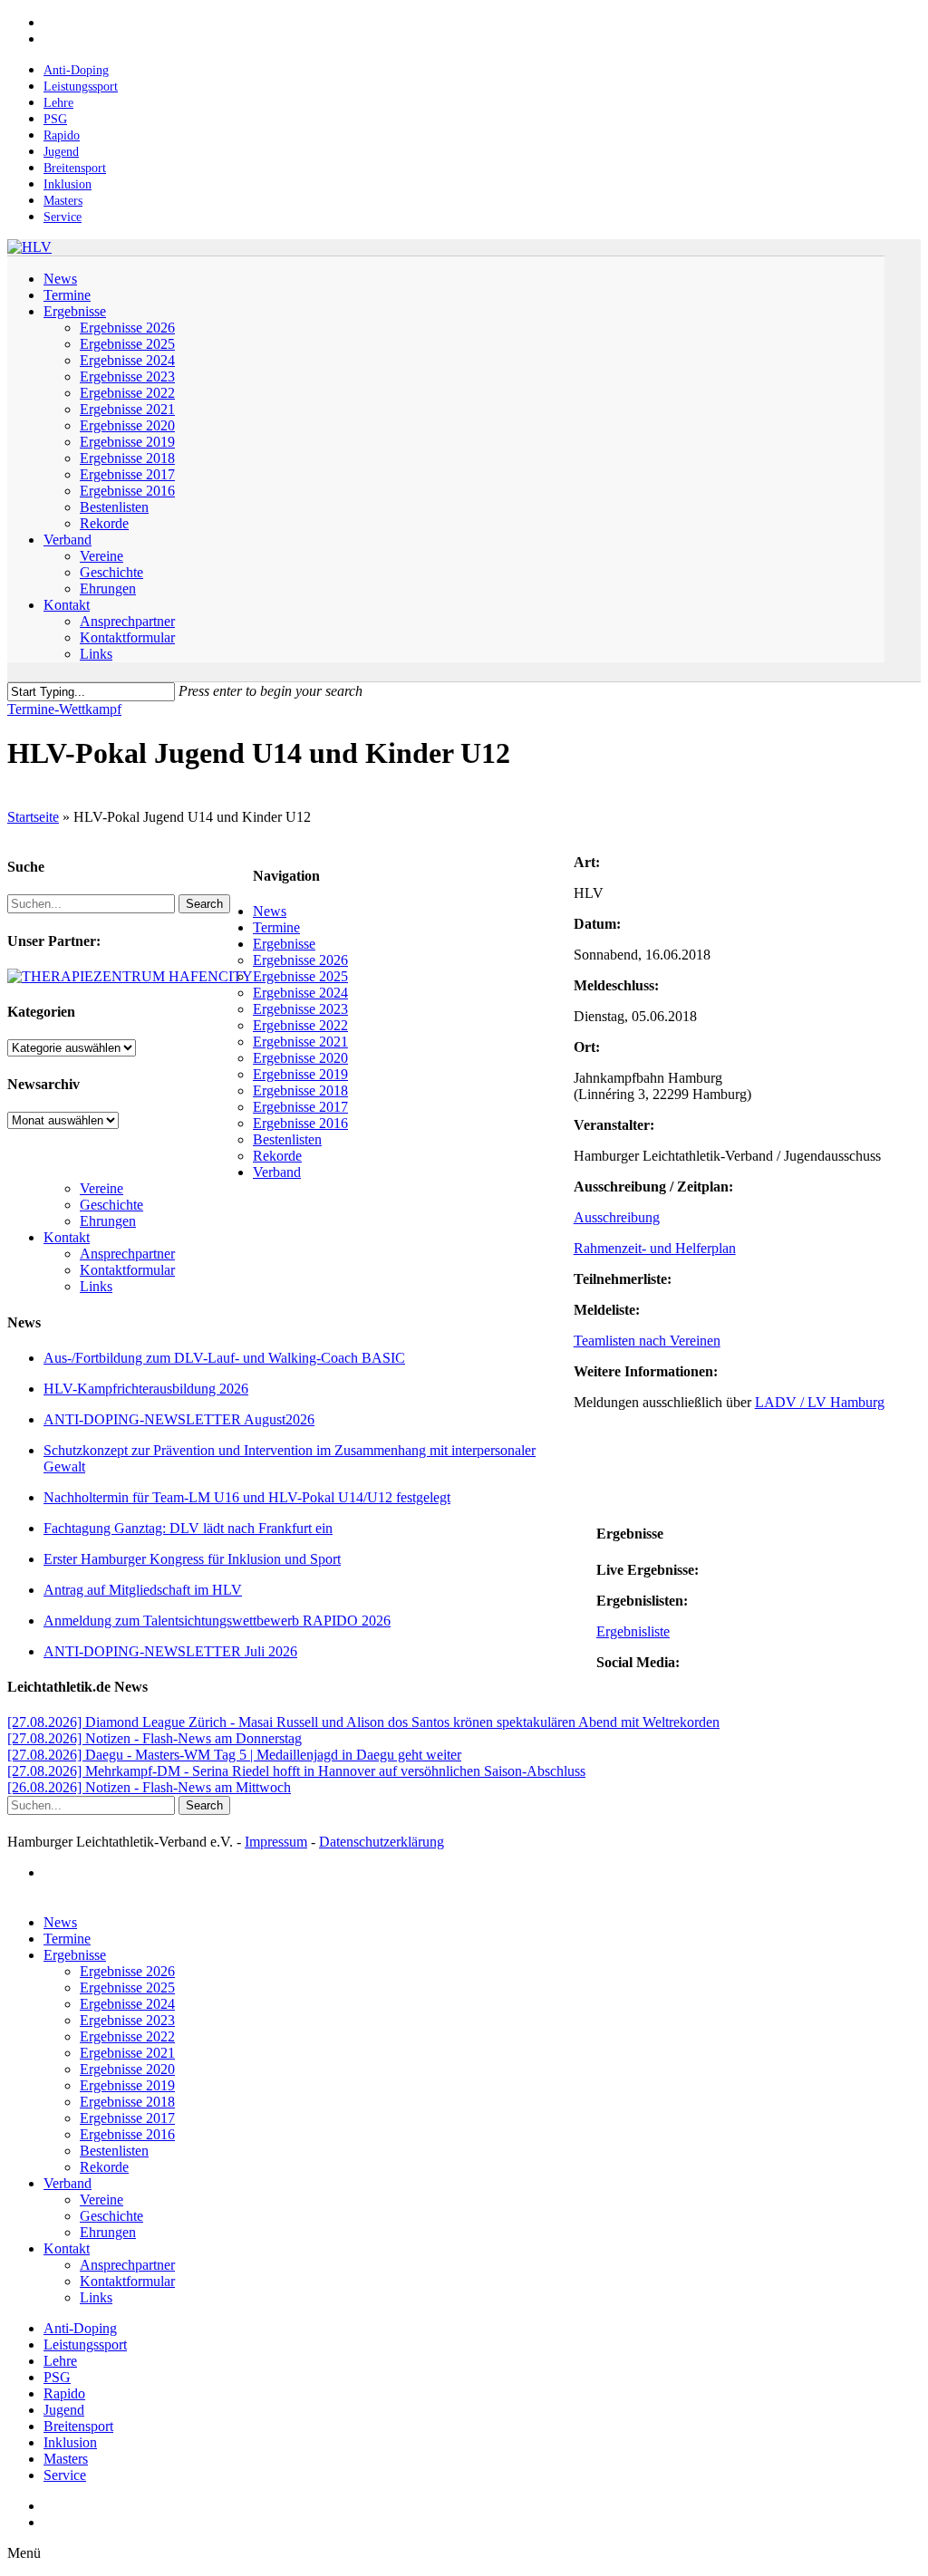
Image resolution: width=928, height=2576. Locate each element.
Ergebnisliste (633, 1631)
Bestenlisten (287, 1139)
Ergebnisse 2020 (300, 1058)
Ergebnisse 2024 (300, 993)
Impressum (276, 1842)
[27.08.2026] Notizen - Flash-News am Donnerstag (155, 1738)
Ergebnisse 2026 (300, 960)
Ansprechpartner (127, 1254)
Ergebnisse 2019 (300, 1074)
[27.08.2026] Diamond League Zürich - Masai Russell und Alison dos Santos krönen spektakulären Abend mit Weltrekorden (363, 1722)
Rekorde (277, 1156)
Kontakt (67, 1237)
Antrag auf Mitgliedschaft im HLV (143, 1590)
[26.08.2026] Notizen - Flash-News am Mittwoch (149, 1787)
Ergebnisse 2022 (300, 1025)
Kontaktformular (127, 1270)
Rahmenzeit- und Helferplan (655, 1248)
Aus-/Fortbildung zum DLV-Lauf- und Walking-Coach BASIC (224, 1358)
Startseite (33, 817)
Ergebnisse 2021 (300, 1042)
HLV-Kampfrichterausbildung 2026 (146, 1389)
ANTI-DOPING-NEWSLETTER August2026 (179, 1419)
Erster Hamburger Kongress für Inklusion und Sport (192, 1559)
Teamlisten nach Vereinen (647, 1341)
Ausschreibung (617, 1217)
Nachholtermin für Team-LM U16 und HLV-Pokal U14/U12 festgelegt (247, 1497)
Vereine (101, 1188)
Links (96, 1286)
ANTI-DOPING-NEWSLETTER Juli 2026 (170, 1651)
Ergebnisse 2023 (300, 1009)
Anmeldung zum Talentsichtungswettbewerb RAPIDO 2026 (217, 1621)
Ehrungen (108, 1221)
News (270, 911)
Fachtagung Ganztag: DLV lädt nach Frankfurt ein (188, 1528)
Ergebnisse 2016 (300, 1123)
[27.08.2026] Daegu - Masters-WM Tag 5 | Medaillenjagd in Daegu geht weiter (234, 1755)
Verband (277, 1172)
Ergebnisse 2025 (300, 976)
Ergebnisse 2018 (300, 1090)
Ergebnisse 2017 (300, 1107)
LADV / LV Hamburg (820, 1402)
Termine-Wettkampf (64, 709)
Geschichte (111, 1205)
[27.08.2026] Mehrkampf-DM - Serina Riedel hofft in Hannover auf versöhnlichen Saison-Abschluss (296, 1771)
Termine (276, 927)
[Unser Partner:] (130, 976)
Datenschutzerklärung (382, 1842)
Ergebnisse (284, 944)
